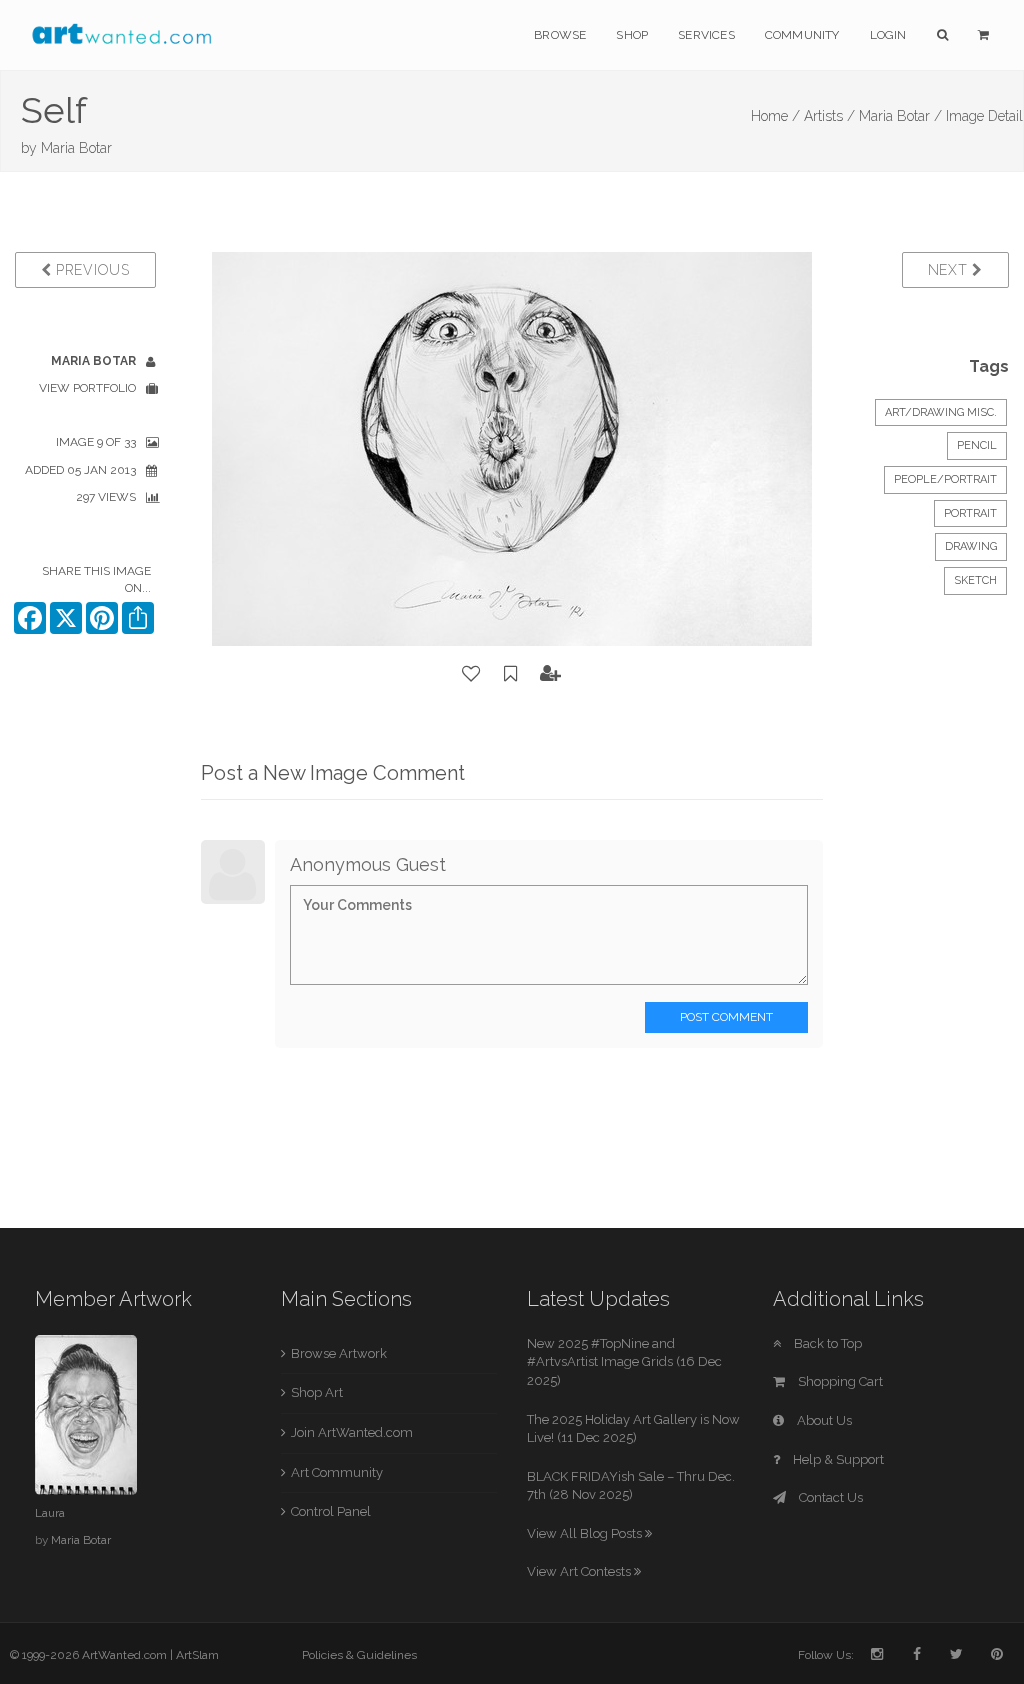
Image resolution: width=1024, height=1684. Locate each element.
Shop (632, 35)
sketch (975, 580)
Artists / (829, 116)
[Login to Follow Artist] (551, 674)
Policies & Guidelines (359, 1655)
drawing (971, 546)
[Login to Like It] (472, 674)
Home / (775, 116)
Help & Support (837, 1459)
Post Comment (726, 1017)
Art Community (337, 1472)
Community (802, 35)
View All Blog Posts (586, 1533)
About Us (823, 1420)
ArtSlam (197, 1655)
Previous (90, 270)
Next (950, 270)
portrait (970, 513)
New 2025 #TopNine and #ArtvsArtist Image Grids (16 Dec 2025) (624, 1362)
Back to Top (826, 1343)
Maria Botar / (900, 116)
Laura (50, 1513)
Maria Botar (76, 148)
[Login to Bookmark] (511, 674)
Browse (560, 35)
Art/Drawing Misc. (941, 412)
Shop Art (317, 1392)
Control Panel (331, 1511)
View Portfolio (87, 388)
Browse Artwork (339, 1353)
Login (888, 35)
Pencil (977, 445)
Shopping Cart (839, 1381)
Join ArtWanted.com (352, 1432)
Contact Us (829, 1497)
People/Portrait (945, 479)
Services (706, 35)
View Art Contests (580, 1571)
